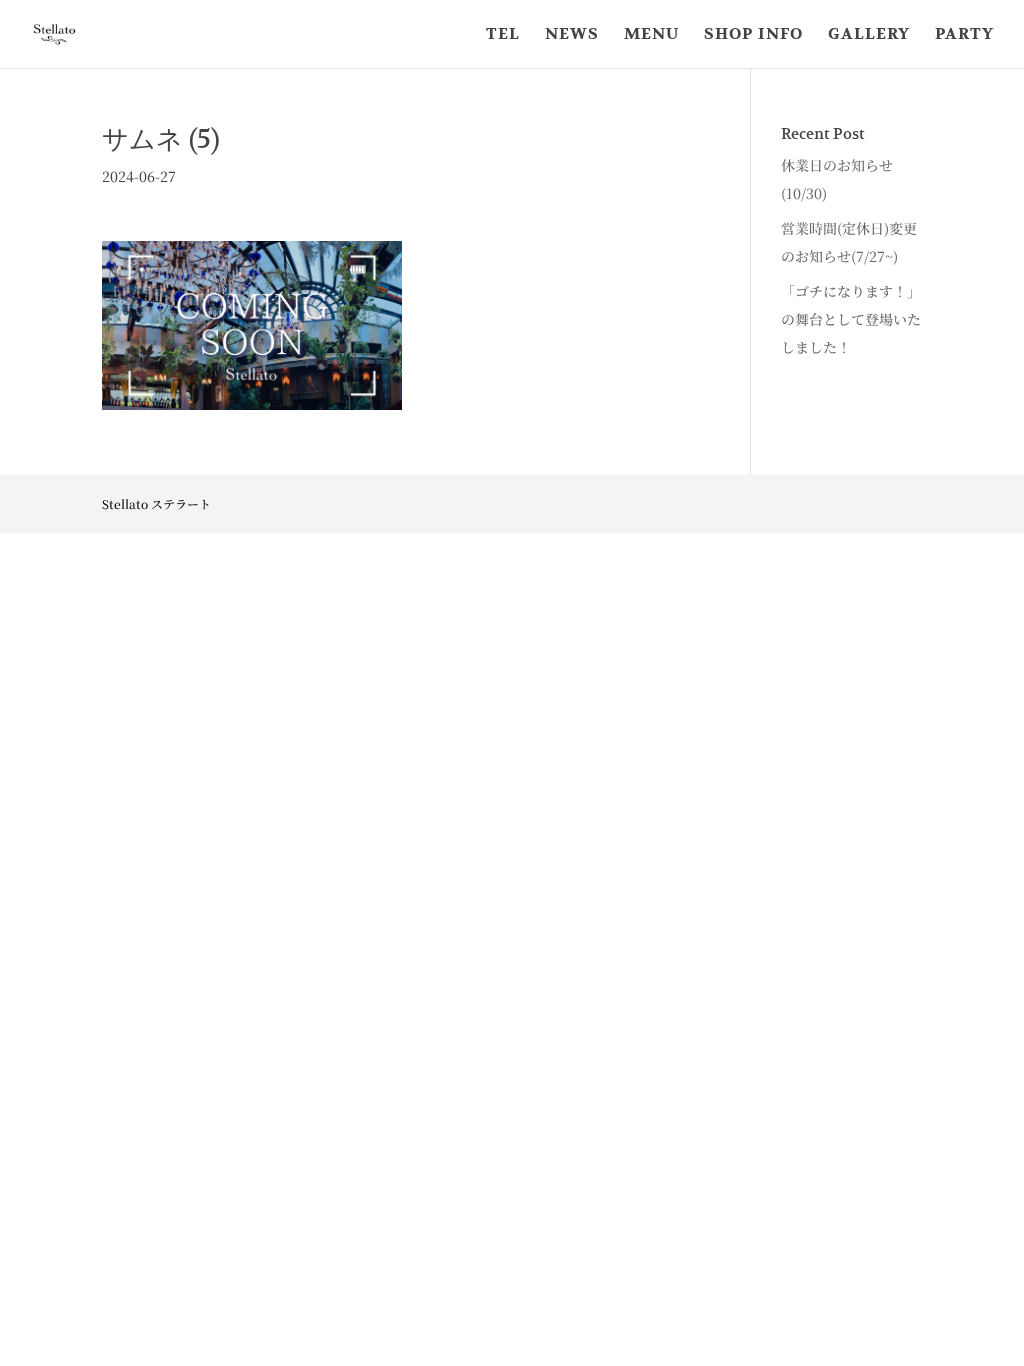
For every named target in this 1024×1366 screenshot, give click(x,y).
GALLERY (869, 35)
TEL (503, 35)
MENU (651, 35)
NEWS (572, 35)
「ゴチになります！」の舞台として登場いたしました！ (851, 319)
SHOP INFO (753, 35)
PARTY (964, 35)
